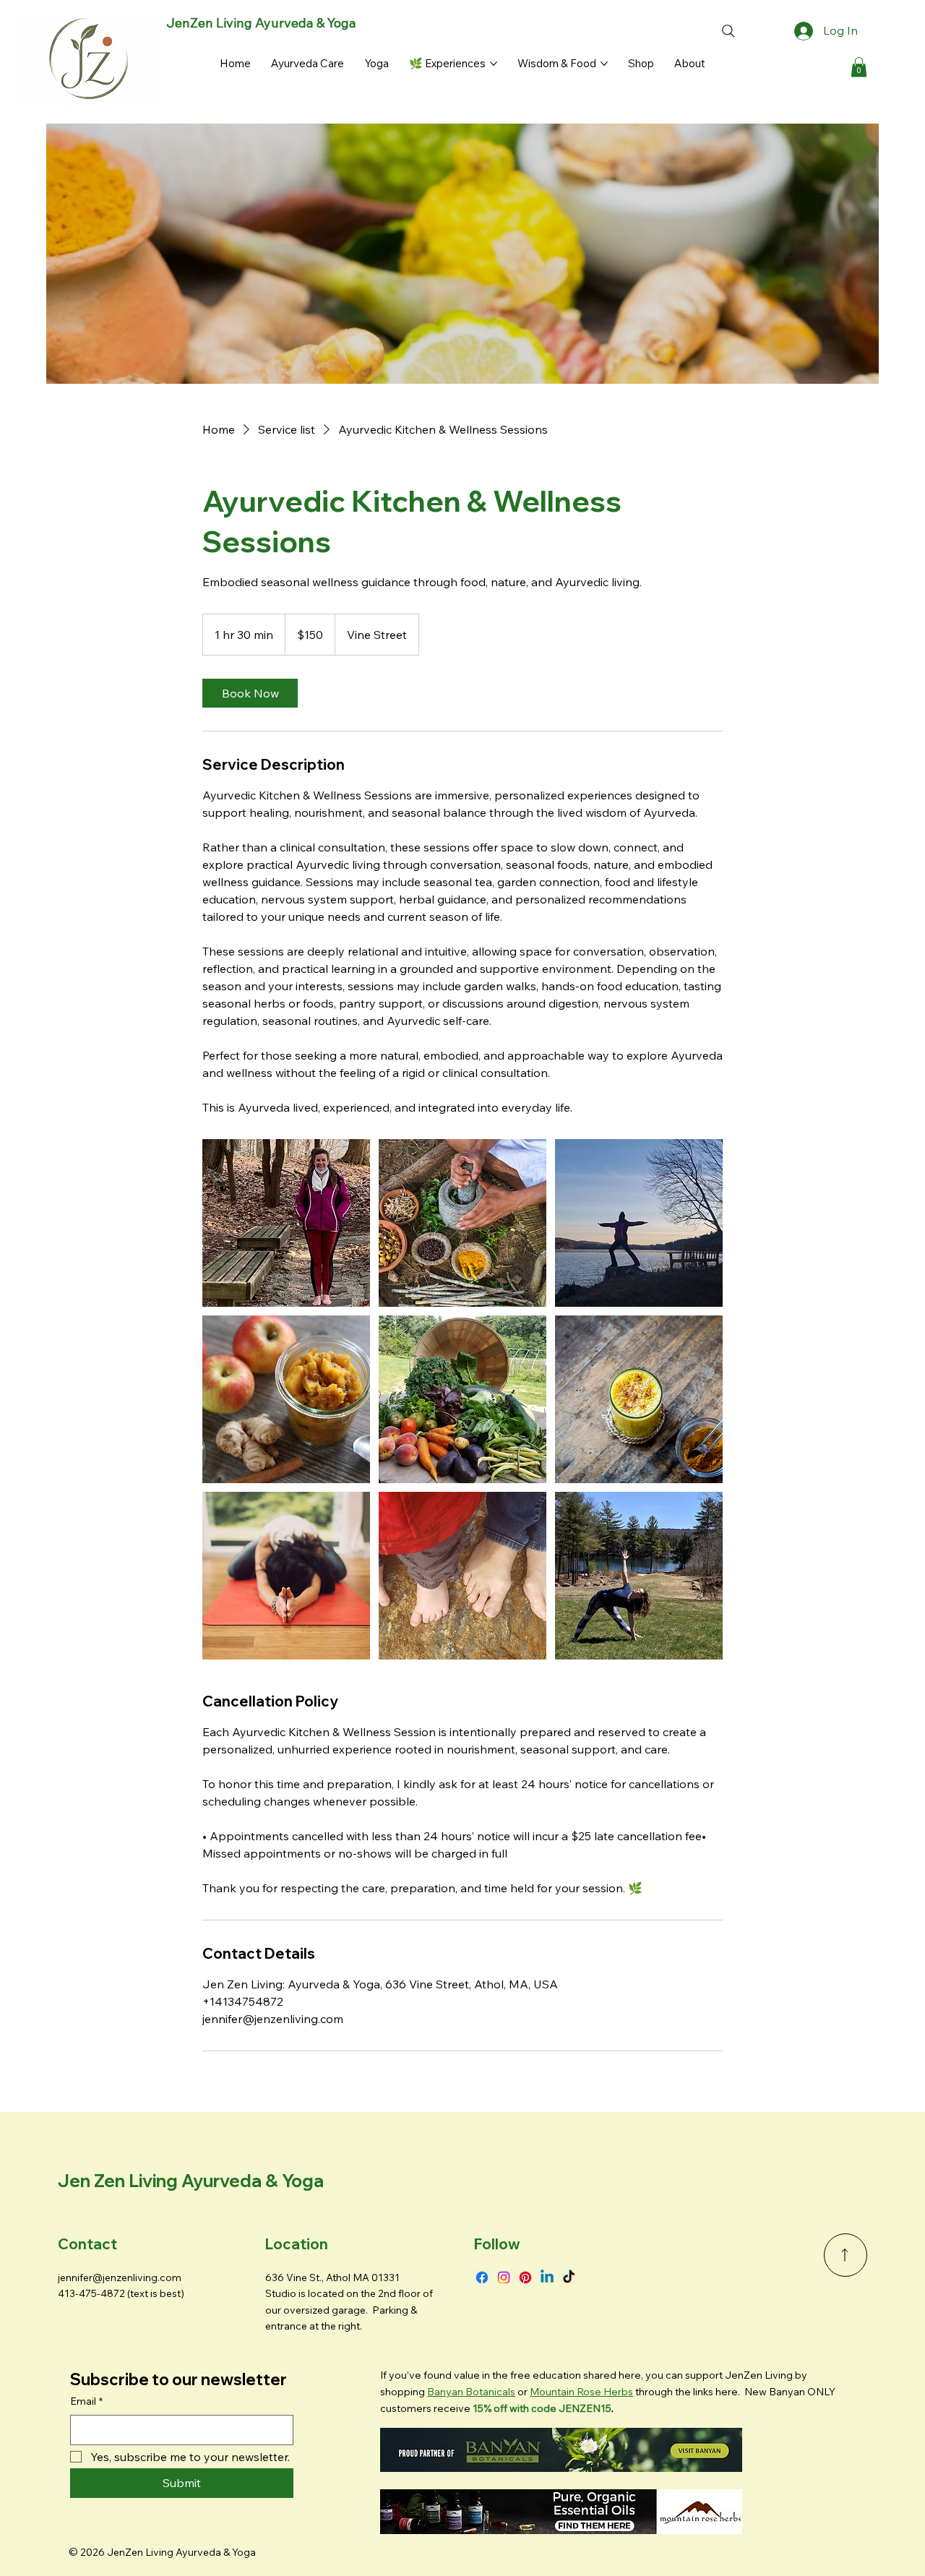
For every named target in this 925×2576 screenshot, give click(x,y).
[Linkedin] (547, 2277)
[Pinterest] (525, 2277)
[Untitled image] (286, 1223)
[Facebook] (482, 2277)
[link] (250, 693)
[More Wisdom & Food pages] (604, 64)
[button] (859, 67)
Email (86, 2401)
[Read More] (846, 2255)
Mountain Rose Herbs (581, 2392)
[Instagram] (504, 2277)
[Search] (728, 31)
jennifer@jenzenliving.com (120, 2277)
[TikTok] (569, 2277)
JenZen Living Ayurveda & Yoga (261, 23)
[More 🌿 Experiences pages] (494, 64)
